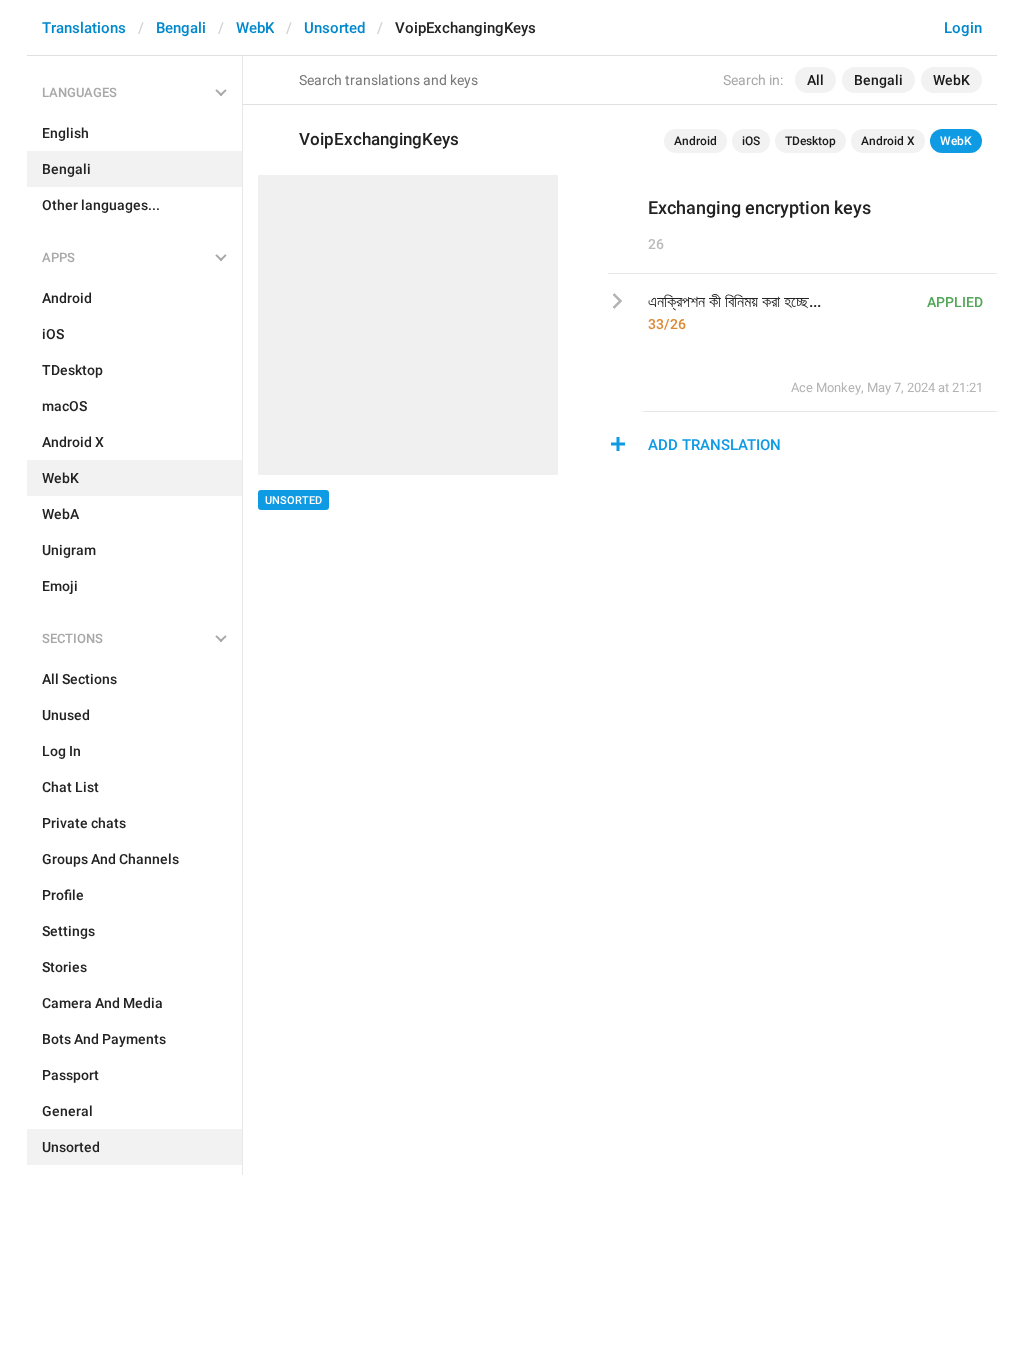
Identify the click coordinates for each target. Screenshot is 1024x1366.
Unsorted (334, 28)
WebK (255, 28)
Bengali (181, 28)
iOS (751, 141)
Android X (888, 141)
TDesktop (810, 141)
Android (695, 141)
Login (963, 28)
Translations (84, 28)
